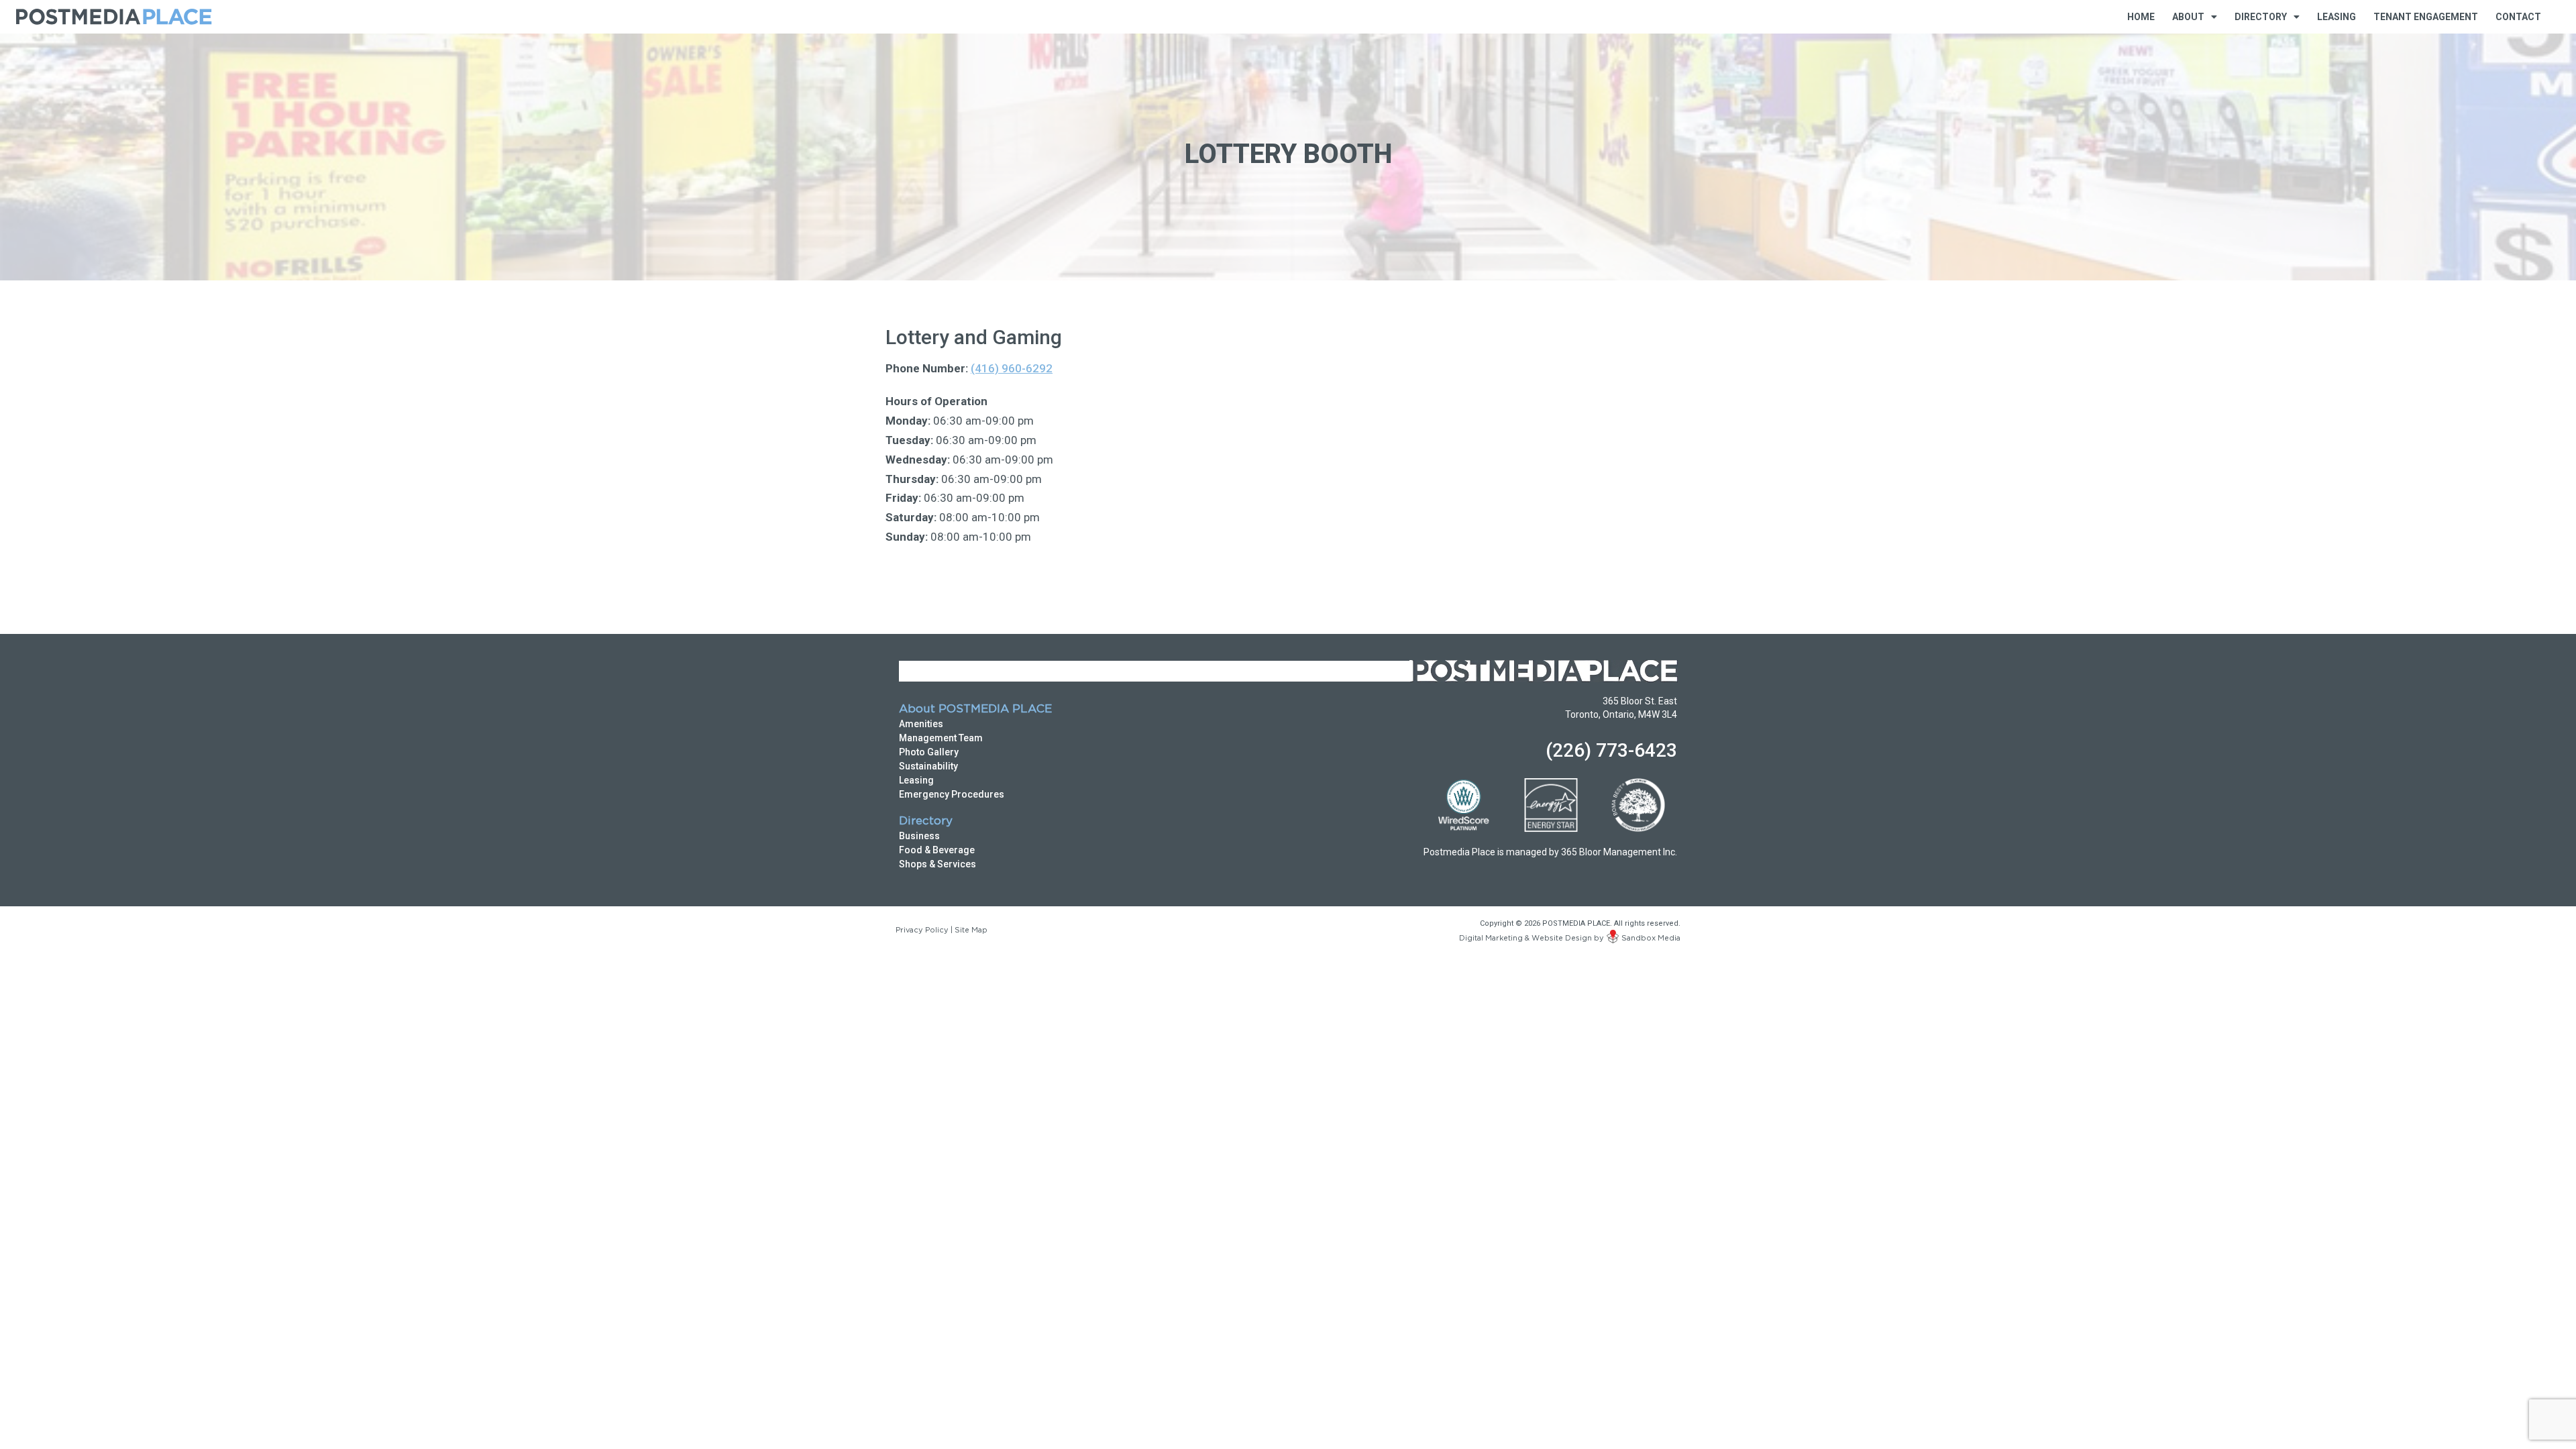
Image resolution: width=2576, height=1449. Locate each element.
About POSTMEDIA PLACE (975, 709)
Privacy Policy (922, 930)
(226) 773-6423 (1611, 750)
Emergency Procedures (952, 794)
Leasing (2337, 17)
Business (919, 836)
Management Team (941, 738)
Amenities (921, 724)
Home (2141, 17)
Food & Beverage (937, 850)
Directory (926, 821)
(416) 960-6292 (1012, 368)
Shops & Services (937, 864)
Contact (2518, 17)
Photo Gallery (929, 752)
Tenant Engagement (2426, 17)
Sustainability (928, 766)
